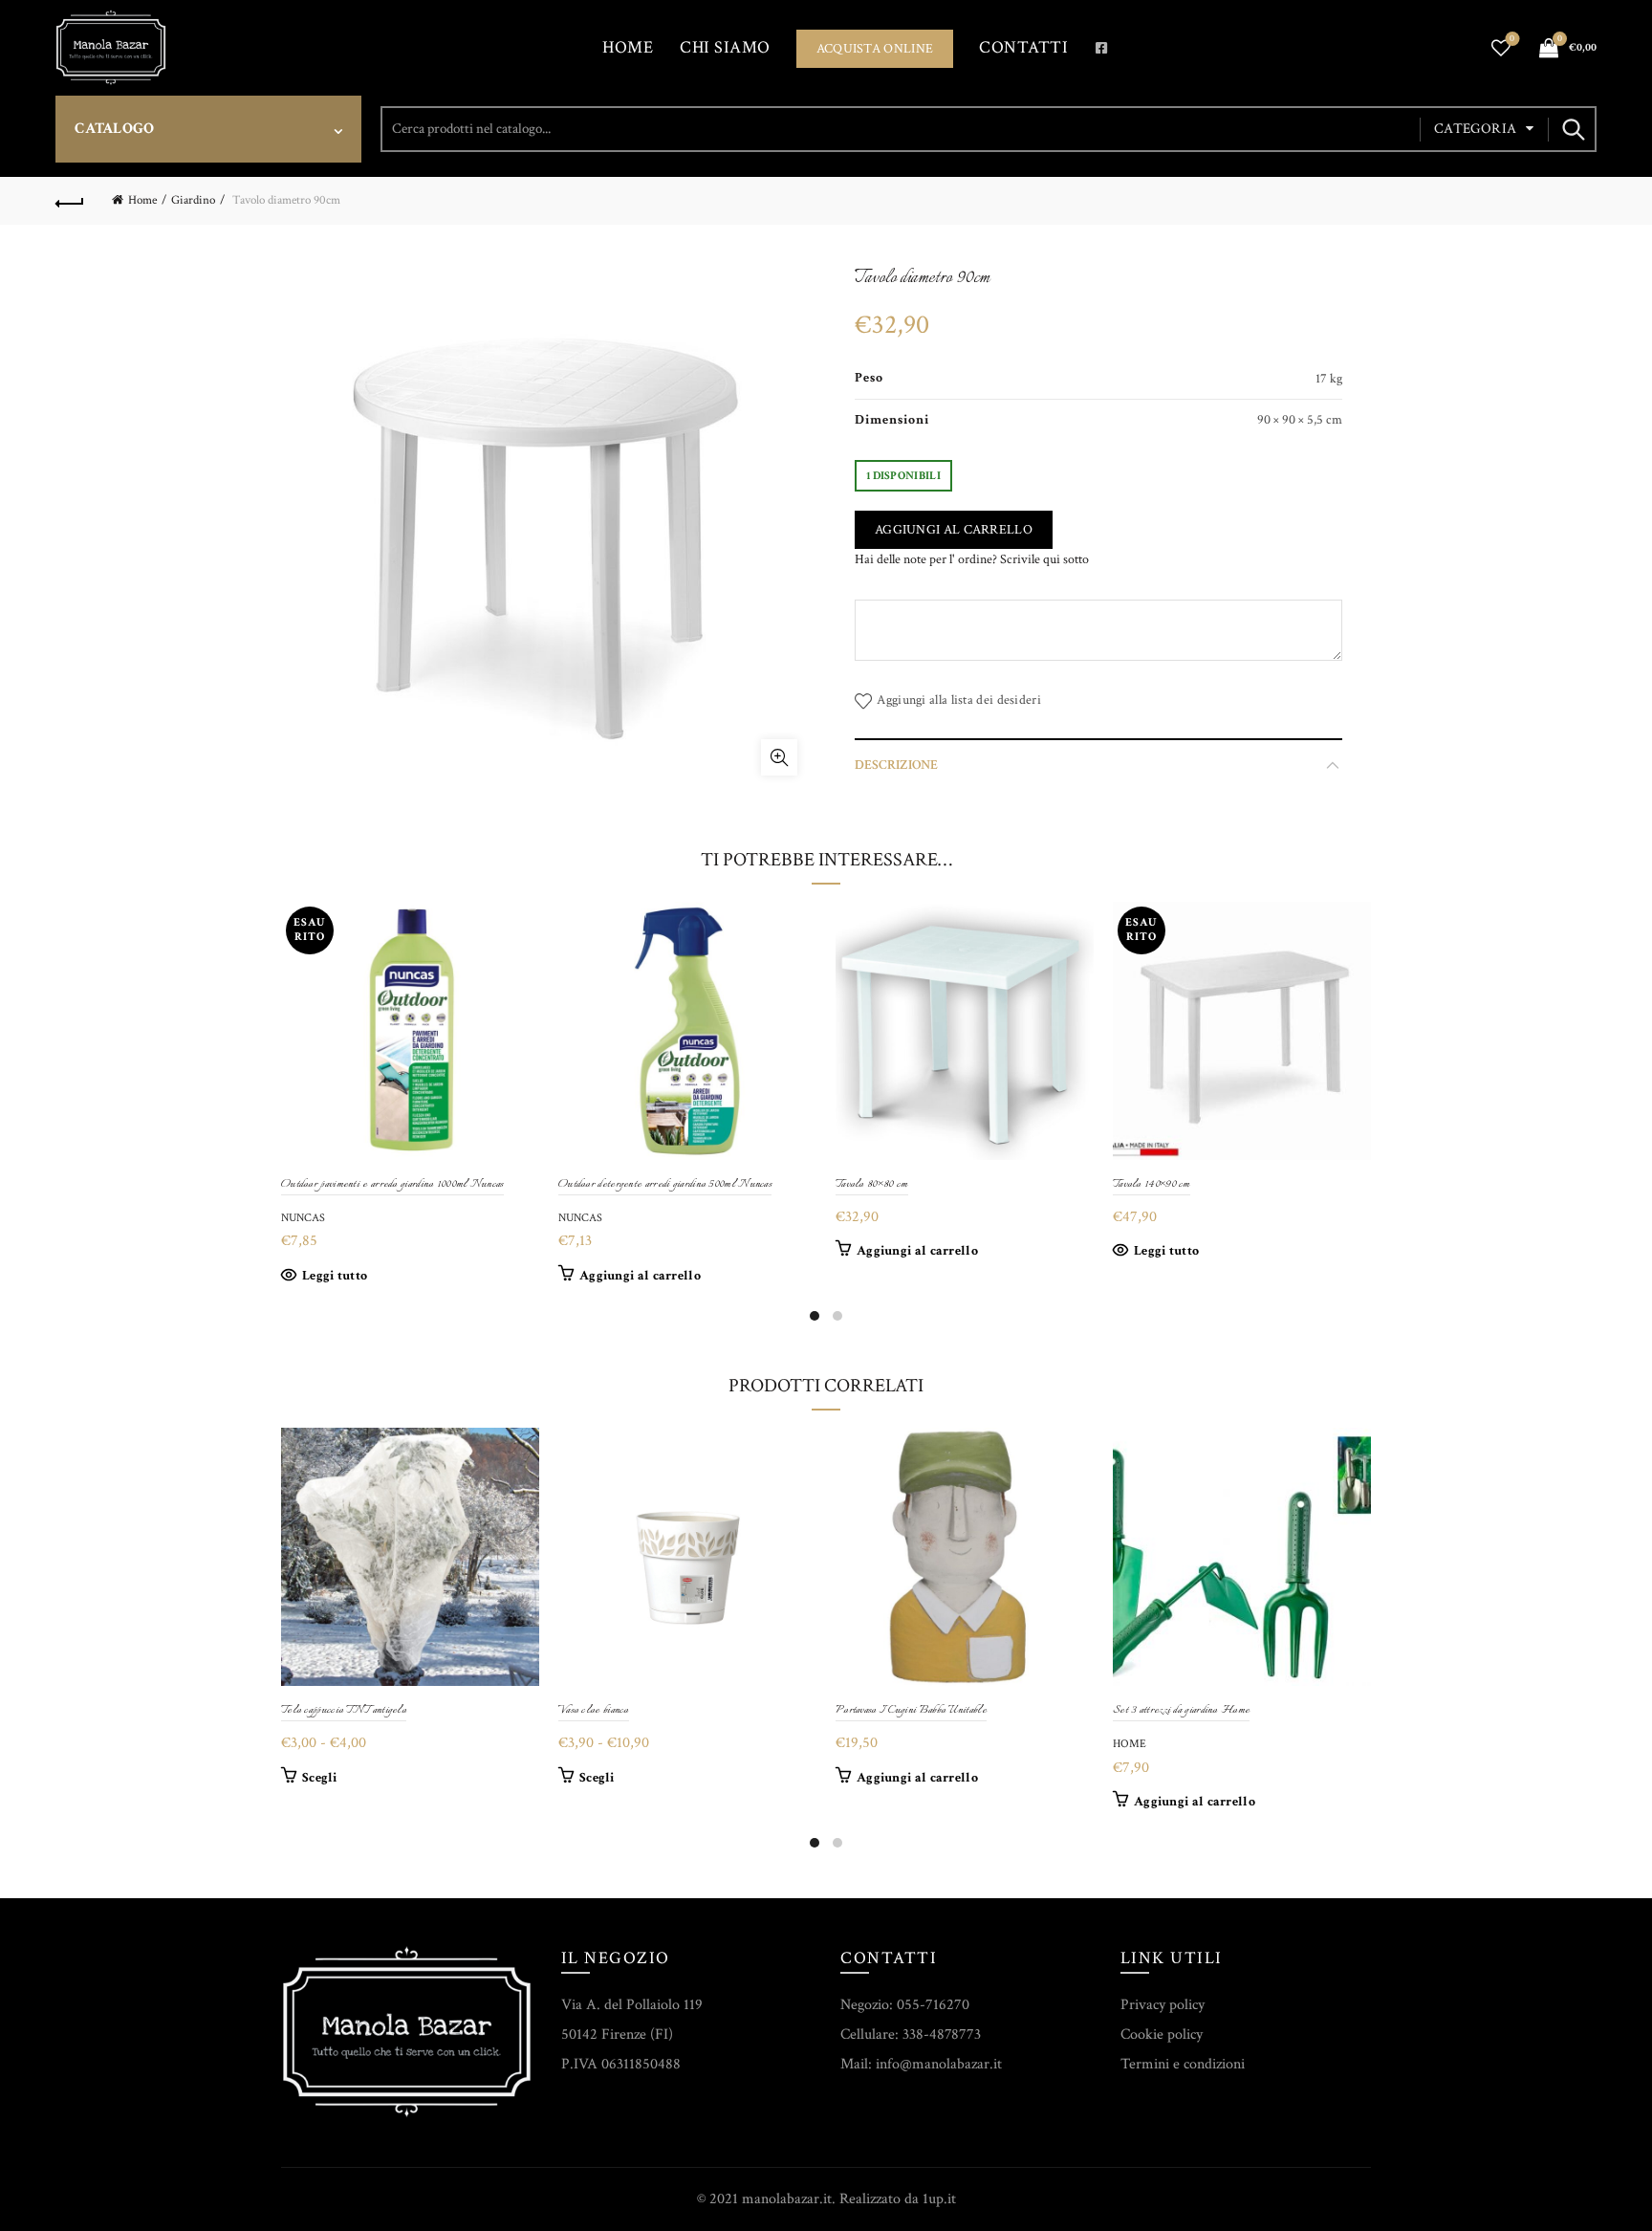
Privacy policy (1163, 2005)
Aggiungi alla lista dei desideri (959, 700)
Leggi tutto (335, 1276)
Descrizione (896, 765)
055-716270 (933, 2005)
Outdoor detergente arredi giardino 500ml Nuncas (665, 1184)
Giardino (193, 200)
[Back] (70, 201)
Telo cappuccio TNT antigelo (344, 1710)
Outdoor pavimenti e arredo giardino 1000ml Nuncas (392, 1184)
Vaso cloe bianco (594, 1710)
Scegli (320, 1778)
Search (1573, 129)
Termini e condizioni (1183, 2064)
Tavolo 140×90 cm (1152, 1184)
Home (628, 47)
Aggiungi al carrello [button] (640, 1276)
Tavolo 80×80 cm (872, 1184)
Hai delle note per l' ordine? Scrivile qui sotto (972, 559)
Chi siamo (725, 47)
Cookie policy (1162, 2034)
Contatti (1023, 47)
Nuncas (303, 1218)
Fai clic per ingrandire (779, 757)
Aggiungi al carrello (954, 530)
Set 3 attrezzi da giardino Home (1181, 1710)
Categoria (1476, 129)
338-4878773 (942, 2034)
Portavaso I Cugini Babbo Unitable (911, 1710)
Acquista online (875, 49)
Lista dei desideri (1512, 39)
